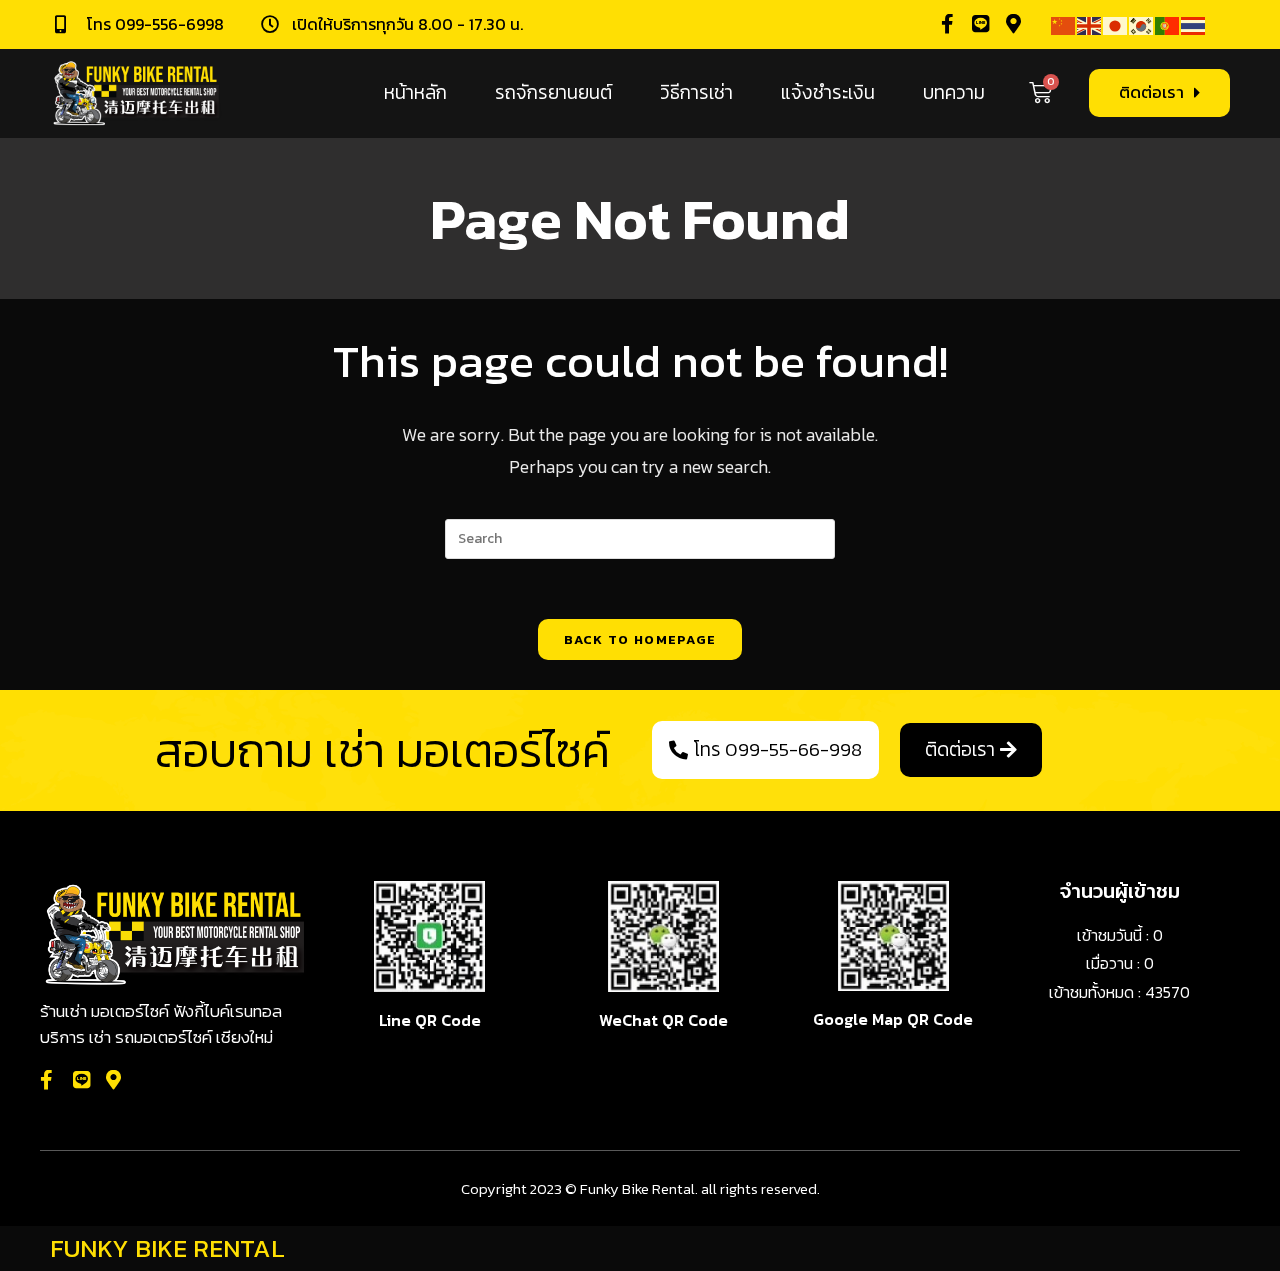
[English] (1090, 24)
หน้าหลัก (415, 92)
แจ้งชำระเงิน (828, 92)
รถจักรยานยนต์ (553, 92)
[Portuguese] (1168, 24)
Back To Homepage (640, 639)
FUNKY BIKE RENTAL (167, 1248)
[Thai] (1194, 24)
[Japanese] (1116, 24)
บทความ (954, 92)
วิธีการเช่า (696, 92)
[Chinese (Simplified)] (1064, 24)
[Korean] (1142, 24)
